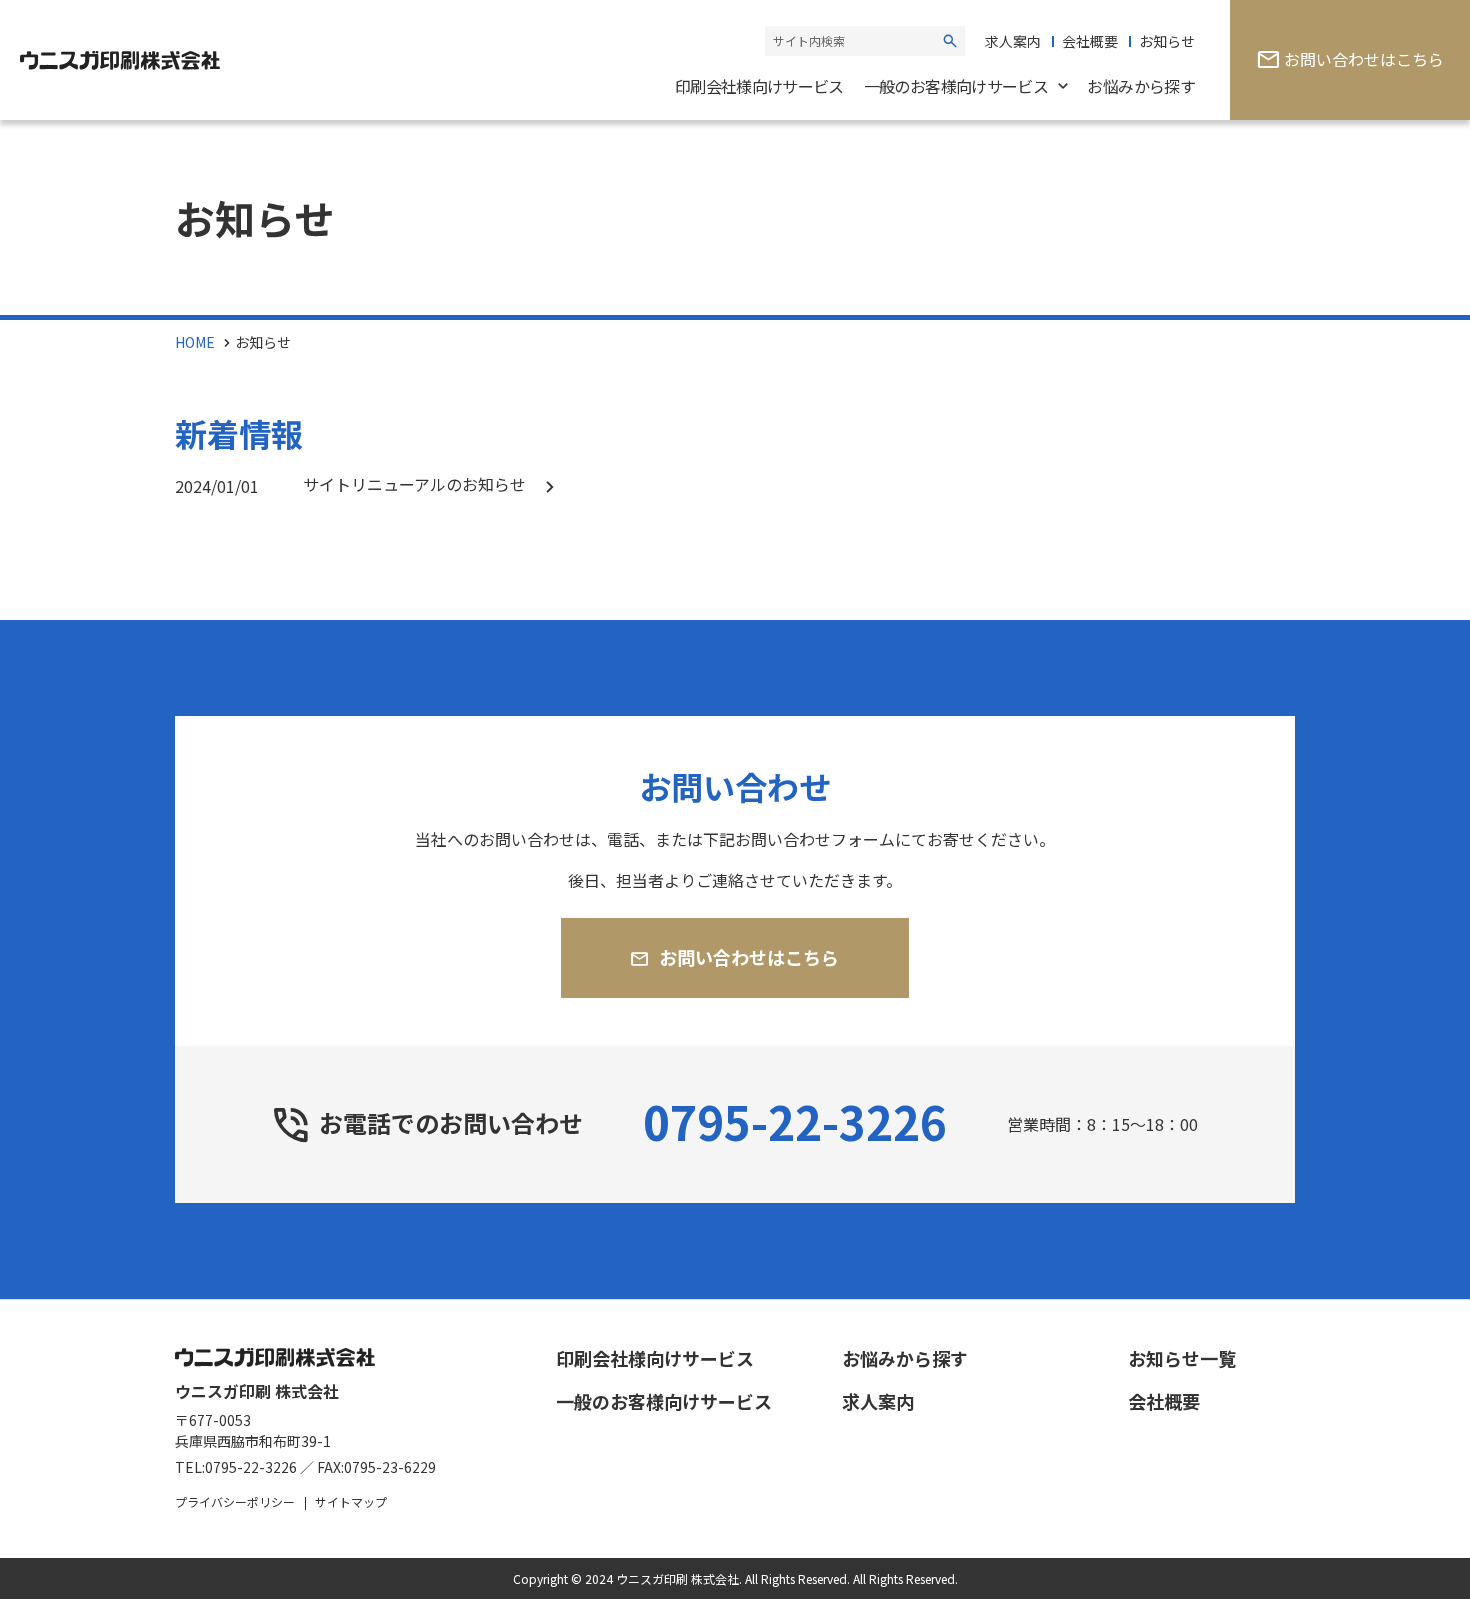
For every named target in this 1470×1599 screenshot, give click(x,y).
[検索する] (950, 41)
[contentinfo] (735, 1449)
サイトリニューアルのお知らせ (414, 484)
